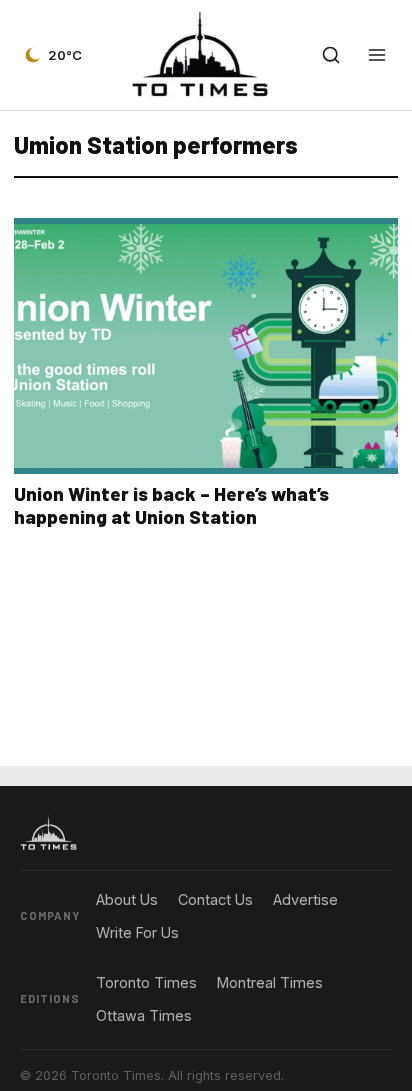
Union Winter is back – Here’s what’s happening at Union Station (171, 505)
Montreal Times (270, 982)
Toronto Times (146, 982)
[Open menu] (377, 55)
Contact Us (215, 899)
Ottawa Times (144, 1015)
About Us (127, 899)
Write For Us (137, 932)
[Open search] (331, 55)
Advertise (305, 899)
